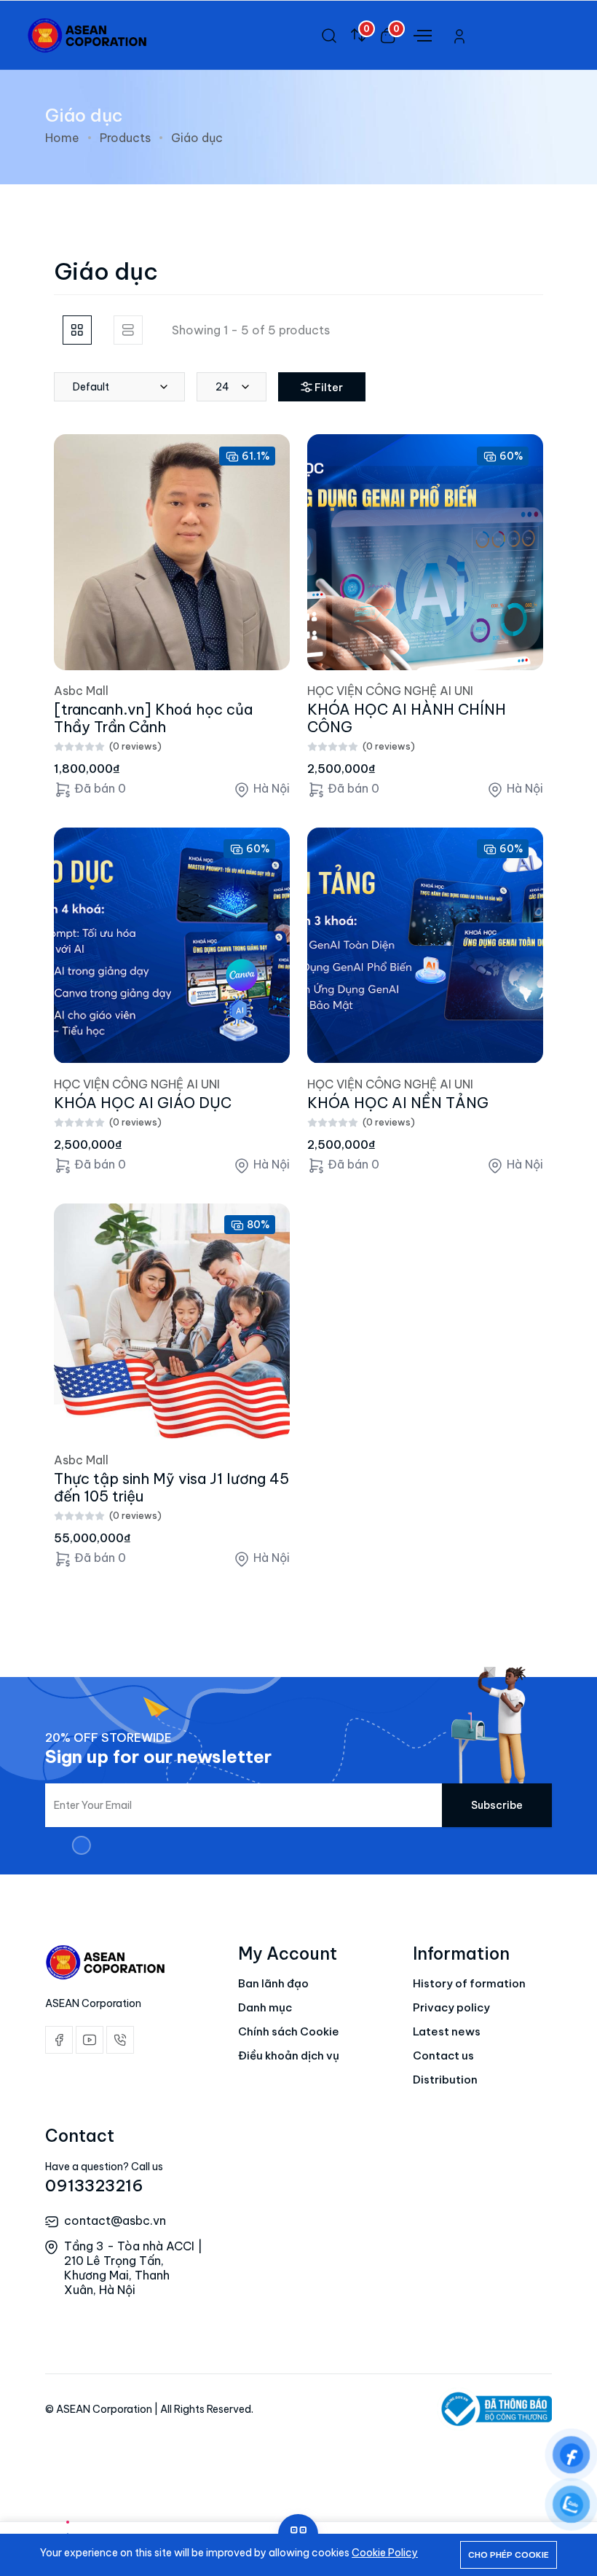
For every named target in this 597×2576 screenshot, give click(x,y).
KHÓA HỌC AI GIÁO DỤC (143, 1103)
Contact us (443, 2055)
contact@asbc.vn (115, 2220)
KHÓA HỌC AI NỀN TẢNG (398, 1103)
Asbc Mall (81, 691)
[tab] (77, 330)
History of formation (469, 1983)
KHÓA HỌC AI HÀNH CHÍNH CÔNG (407, 718)
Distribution (445, 2080)
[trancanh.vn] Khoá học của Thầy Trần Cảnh (153, 718)
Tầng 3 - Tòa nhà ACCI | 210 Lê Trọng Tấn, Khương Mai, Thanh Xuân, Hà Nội (133, 2268)
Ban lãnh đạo (273, 1983)
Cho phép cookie (509, 2555)
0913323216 (94, 2186)
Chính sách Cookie (289, 2031)
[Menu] (421, 34)
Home (62, 138)
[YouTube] (90, 2040)
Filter (329, 388)
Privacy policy (451, 2007)
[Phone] (120, 2040)
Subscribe (497, 1805)
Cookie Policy (385, 2553)
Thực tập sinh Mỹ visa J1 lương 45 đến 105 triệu (171, 1487)
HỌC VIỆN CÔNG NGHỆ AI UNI (390, 691)
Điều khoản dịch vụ (289, 2055)
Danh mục (265, 2007)
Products (125, 138)
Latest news (447, 2031)
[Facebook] (59, 2040)
